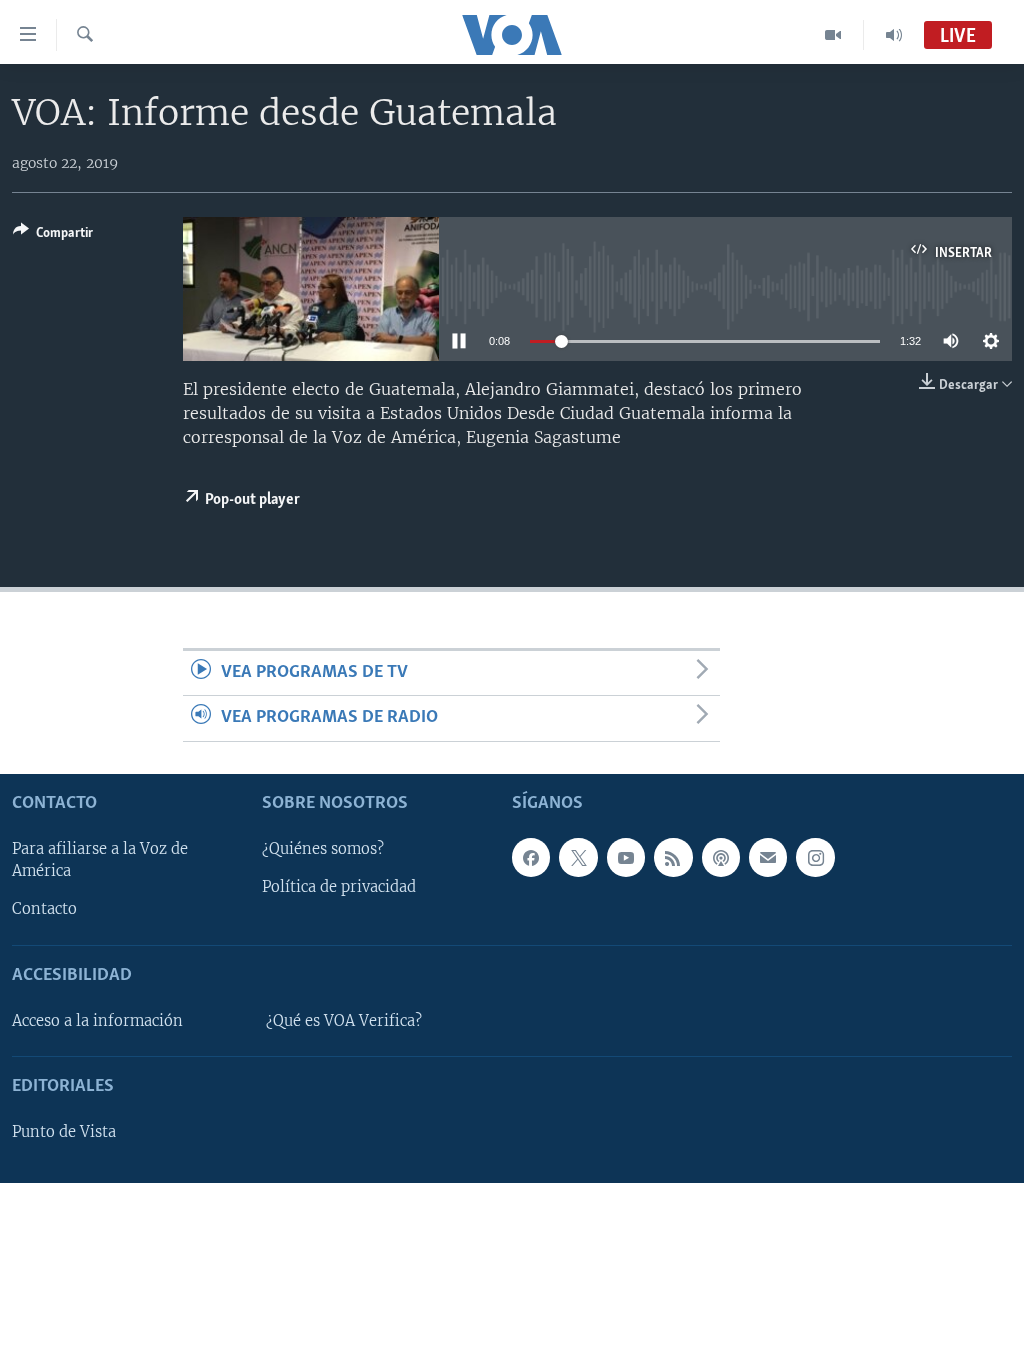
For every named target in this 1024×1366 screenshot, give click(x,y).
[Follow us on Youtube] (626, 857)
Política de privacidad (339, 887)
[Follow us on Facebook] (531, 857)
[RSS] (673, 857)
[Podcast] (721, 857)
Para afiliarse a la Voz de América (100, 860)
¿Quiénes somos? (323, 849)
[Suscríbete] (768, 857)
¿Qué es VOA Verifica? (344, 1021)
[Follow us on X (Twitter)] (578, 857)
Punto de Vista (64, 1132)
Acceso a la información (97, 1021)
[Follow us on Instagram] (815, 857)
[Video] (833, 35)
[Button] (53, 236)
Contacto (44, 909)
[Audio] (894, 35)
